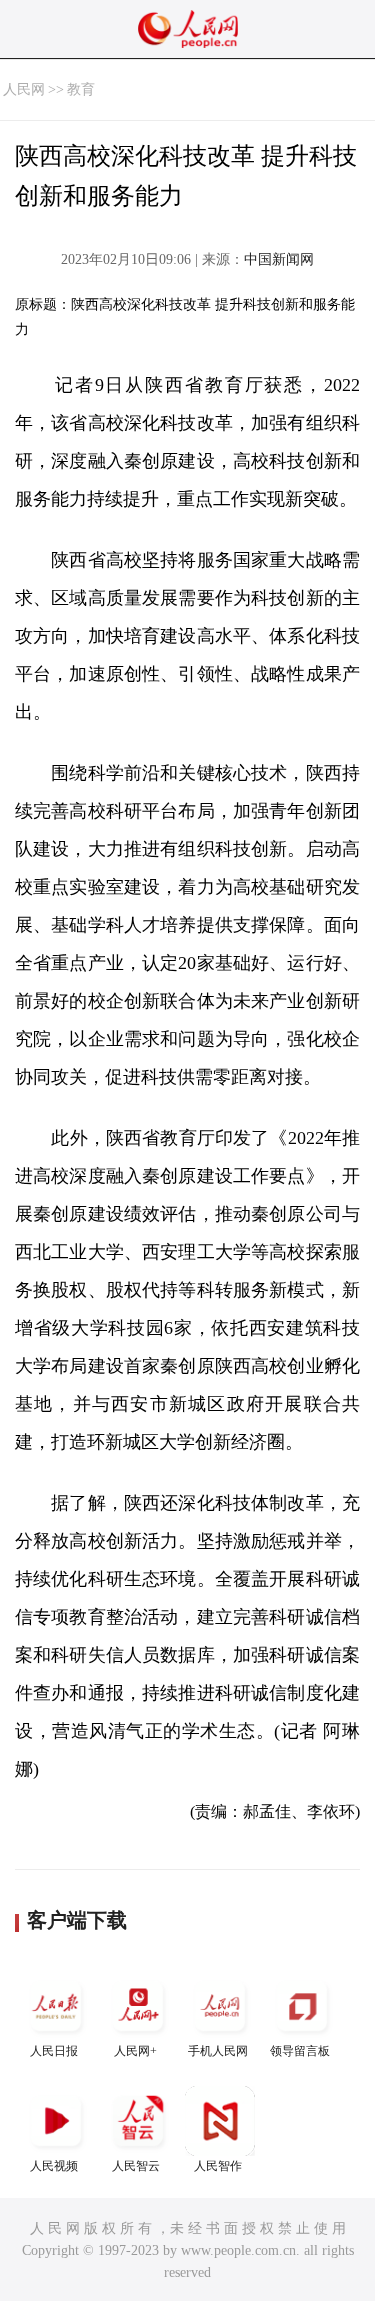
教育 (81, 89)
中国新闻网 (279, 259)
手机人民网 (218, 2051)
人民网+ (135, 2051)
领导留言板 (300, 2051)
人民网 (24, 89)
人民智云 (136, 2166)
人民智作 (218, 2166)
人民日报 (54, 2051)
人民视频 (54, 2166)
